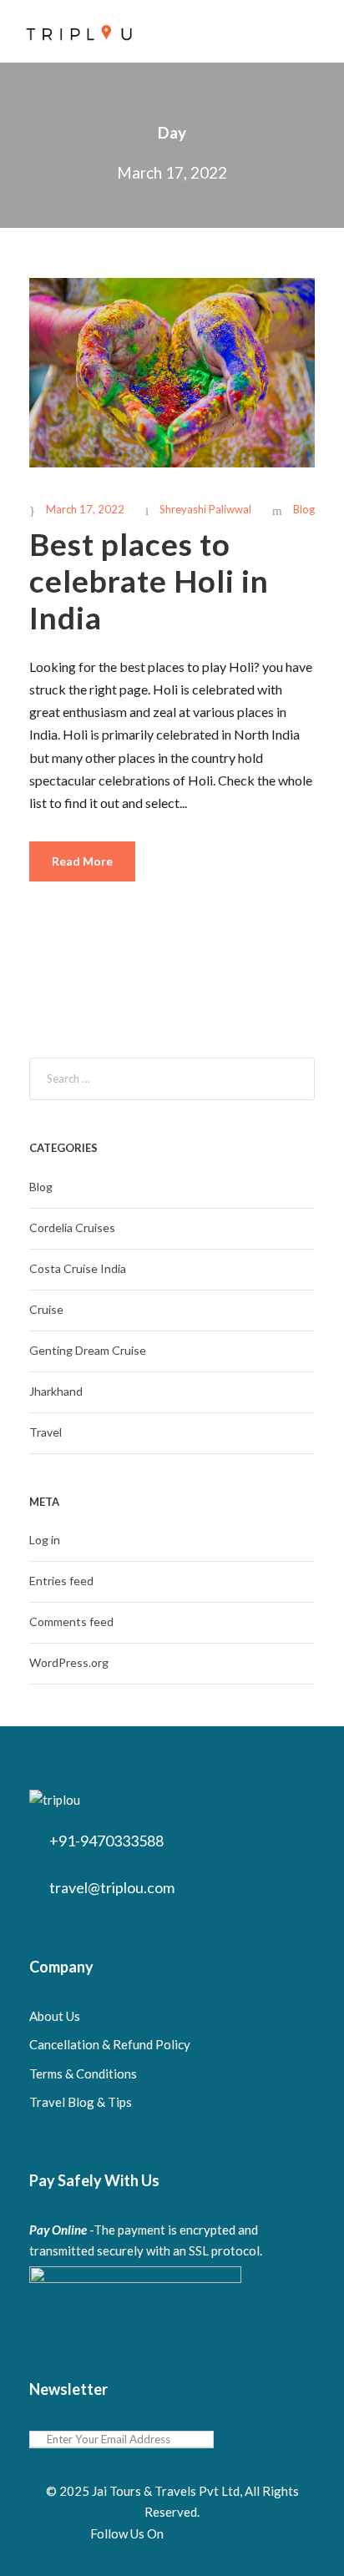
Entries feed (61, 1581)
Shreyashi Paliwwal (205, 509)
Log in (45, 1540)
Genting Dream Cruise (88, 1350)
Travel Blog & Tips (81, 2102)
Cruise (46, 1309)
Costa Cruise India (78, 1268)
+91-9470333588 (106, 1841)
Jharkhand (56, 1391)
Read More (82, 861)
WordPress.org (69, 1662)
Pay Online (58, 2230)
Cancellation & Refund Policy (110, 2044)
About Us (55, 2016)
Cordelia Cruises (72, 1227)
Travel (46, 1432)
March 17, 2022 (85, 509)
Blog (304, 509)
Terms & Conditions (83, 2073)
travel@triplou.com (112, 1887)
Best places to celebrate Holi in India (149, 581)
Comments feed (71, 1621)
